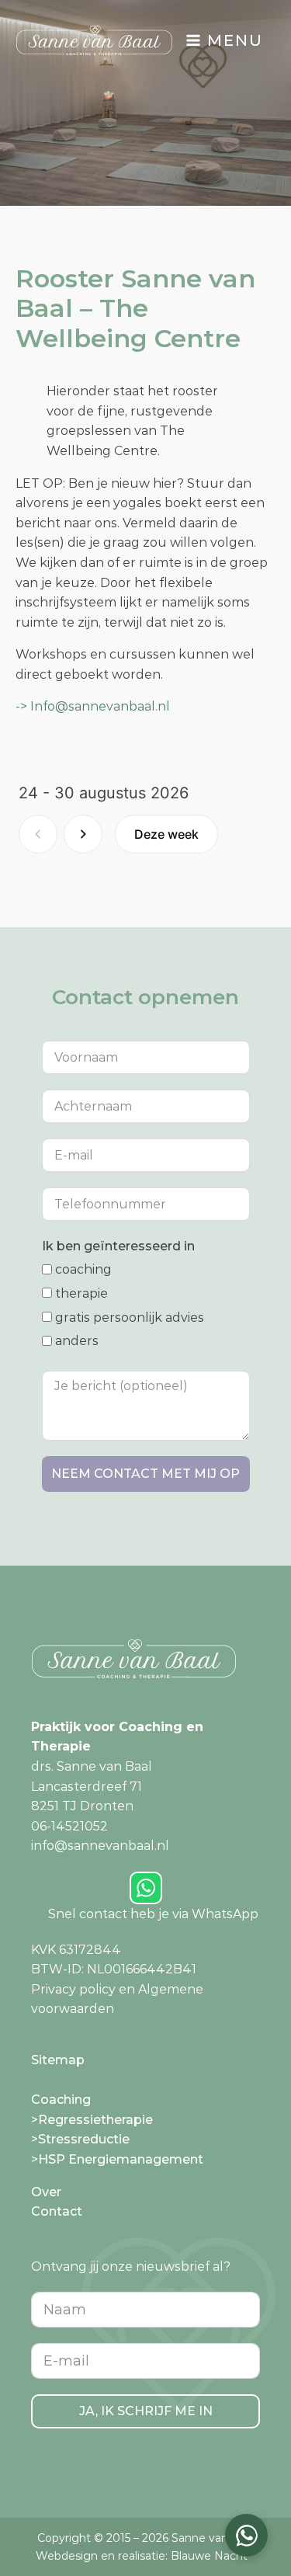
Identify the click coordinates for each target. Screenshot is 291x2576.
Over (46, 2192)
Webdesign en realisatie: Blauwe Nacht (142, 2556)
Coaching (61, 2100)
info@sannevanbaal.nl (100, 1846)
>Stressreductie (80, 2139)
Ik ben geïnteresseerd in (118, 1246)
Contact (57, 2211)
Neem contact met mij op (145, 1474)
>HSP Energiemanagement (117, 2159)
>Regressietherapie (92, 2120)
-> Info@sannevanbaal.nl (93, 706)
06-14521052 (69, 1826)
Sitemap (58, 2060)
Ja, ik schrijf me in (146, 2411)
